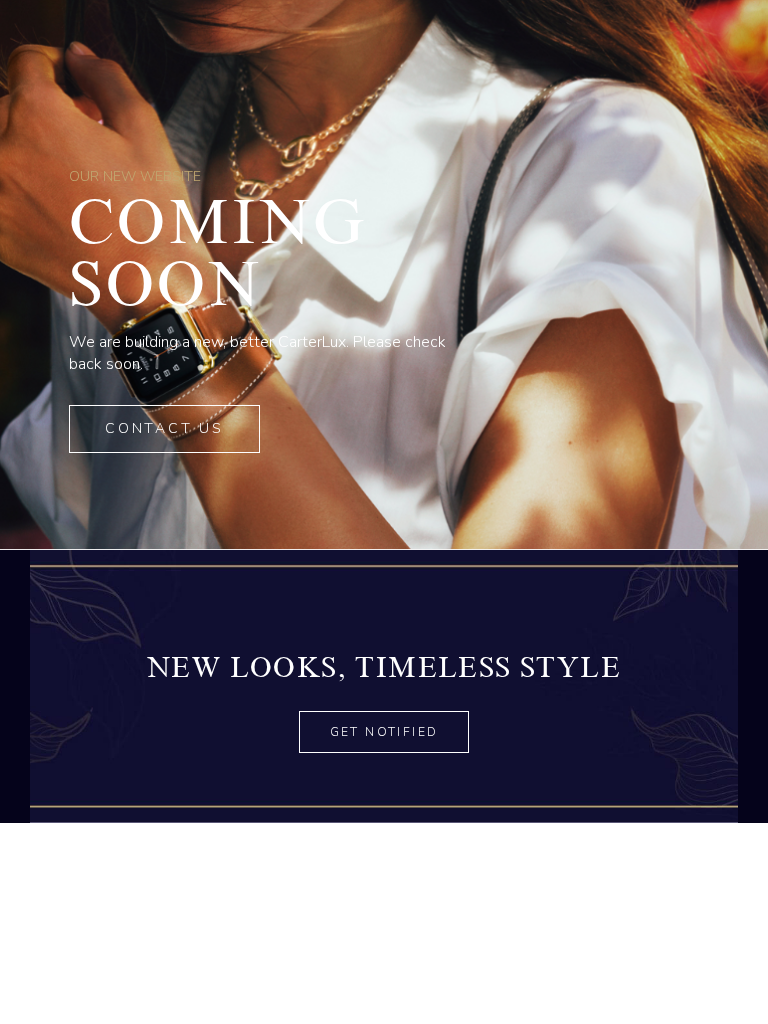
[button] (384, 732)
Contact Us (164, 428)
